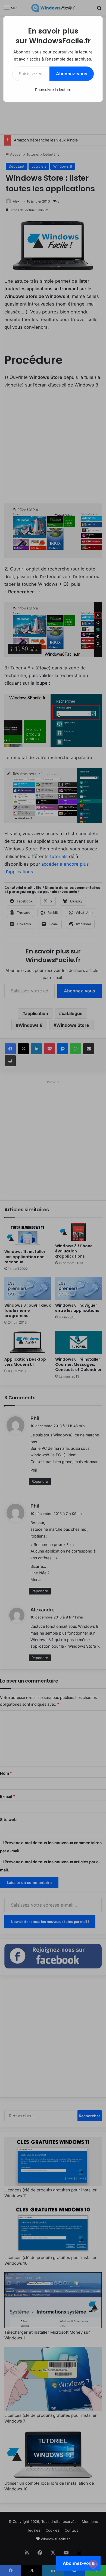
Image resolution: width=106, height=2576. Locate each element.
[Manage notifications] (93, 2564)
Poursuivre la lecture (53, 90)
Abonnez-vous (72, 74)
